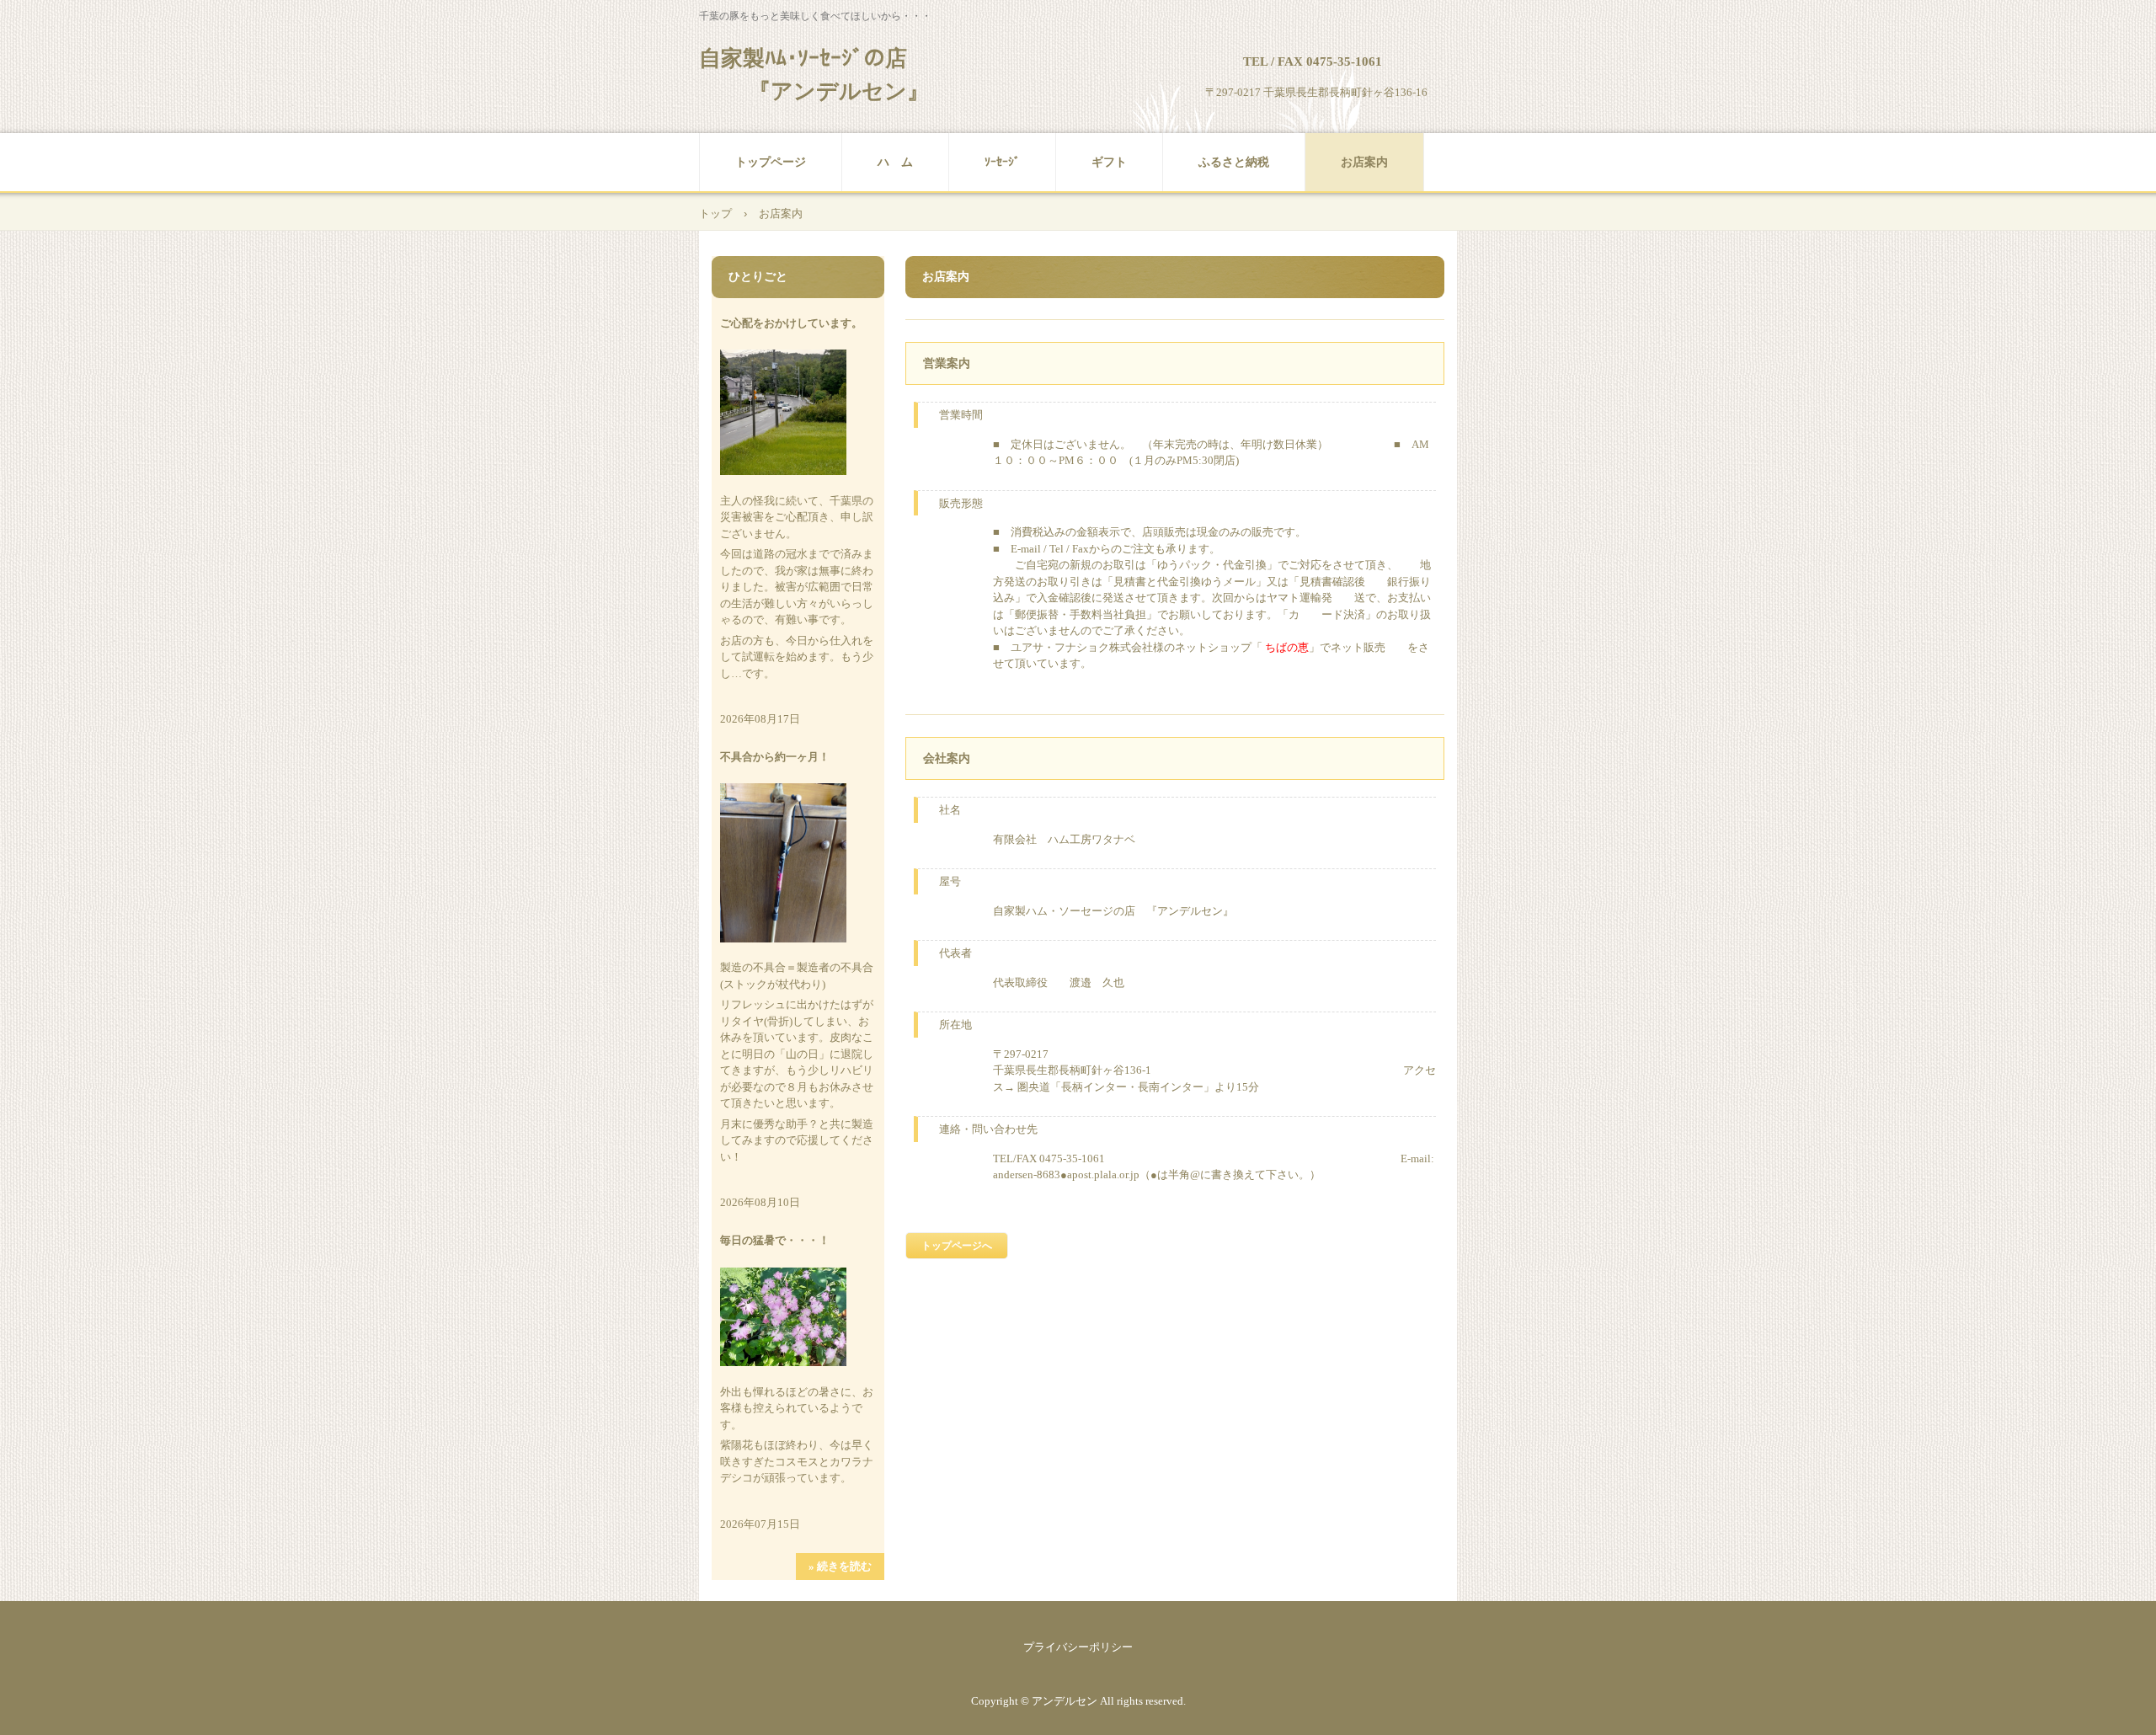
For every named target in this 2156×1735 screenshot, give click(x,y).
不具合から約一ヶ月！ (775, 757)
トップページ (771, 162)
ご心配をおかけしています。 (791, 323)
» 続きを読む (840, 1566)
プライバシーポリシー (1078, 1647)
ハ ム (895, 162)
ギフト (1109, 162)
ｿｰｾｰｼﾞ (1002, 162)
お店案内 (1364, 162)
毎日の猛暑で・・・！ (775, 1240)
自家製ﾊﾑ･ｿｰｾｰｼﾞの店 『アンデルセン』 (814, 75)
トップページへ (957, 1246)
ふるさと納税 (1234, 162)
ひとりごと (758, 277)
